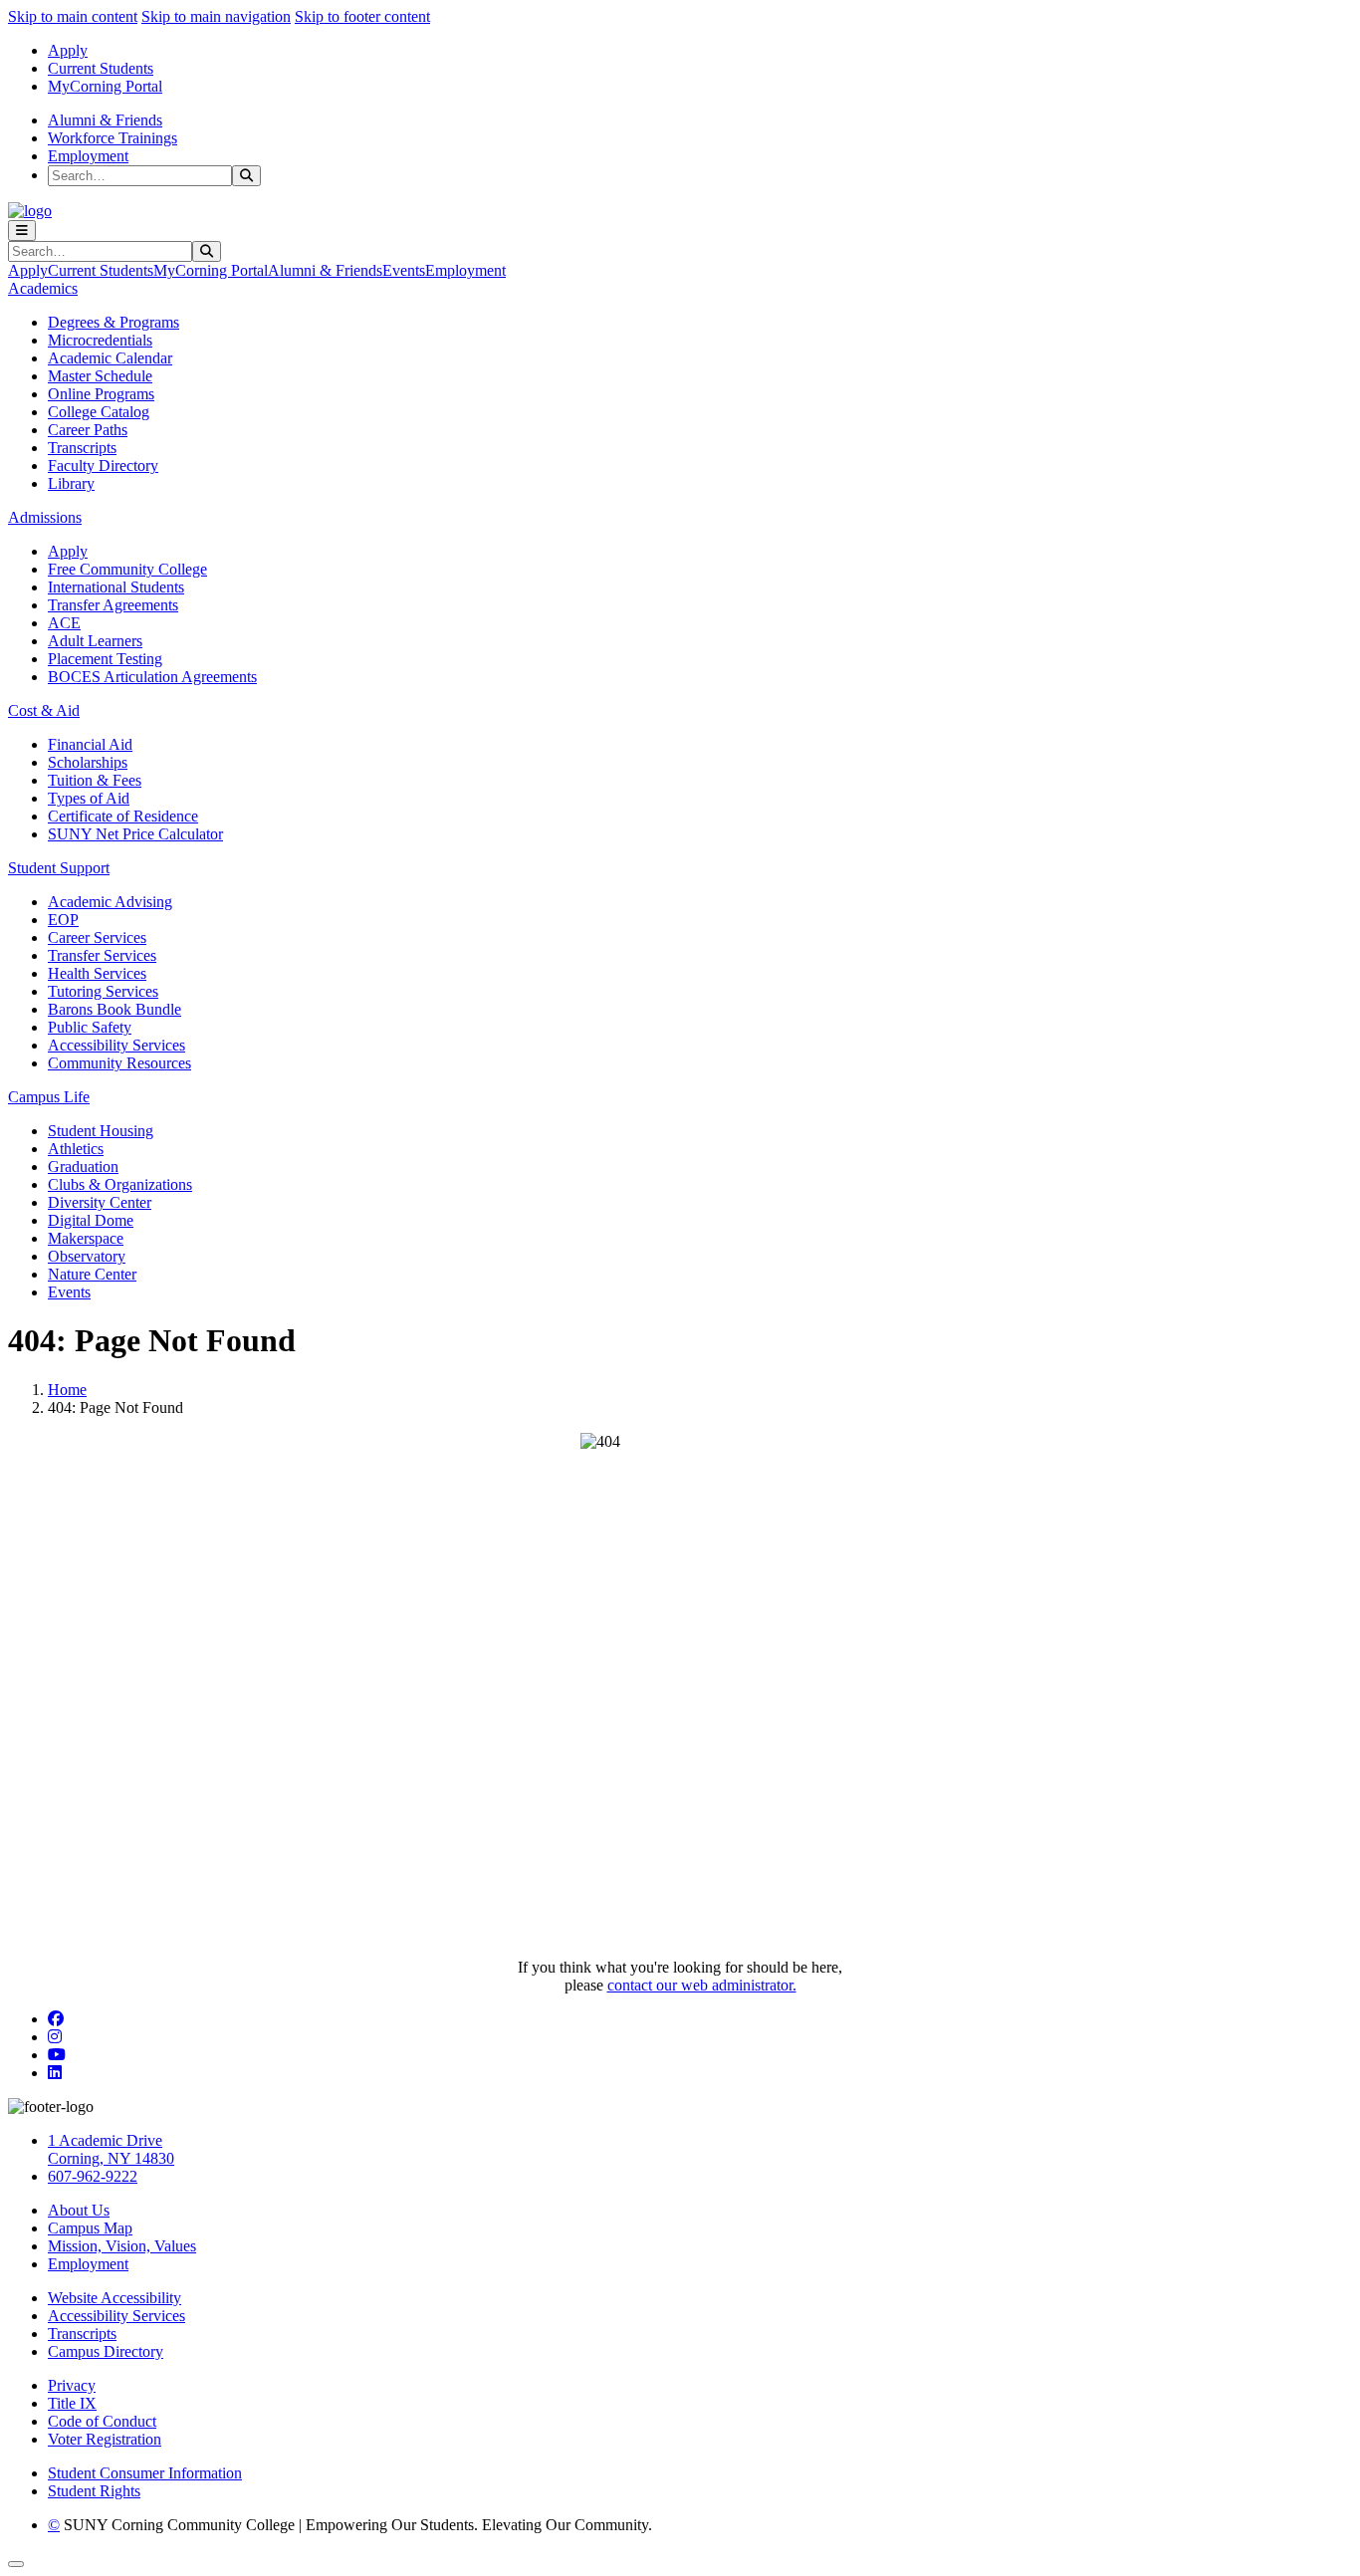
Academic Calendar (110, 358)
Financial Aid (90, 744)
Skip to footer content (362, 16)
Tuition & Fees (95, 780)
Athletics (76, 1149)
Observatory (87, 1256)
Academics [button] (43, 288)
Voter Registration (105, 2439)
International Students (116, 587)
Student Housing (101, 1131)
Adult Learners (95, 641)
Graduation (83, 1167)
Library (71, 483)
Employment (88, 156)
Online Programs (101, 394)
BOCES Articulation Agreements (152, 677)
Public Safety (90, 1027)
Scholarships (88, 762)
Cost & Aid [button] (44, 710)
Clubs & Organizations (120, 1184)
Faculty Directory (103, 466)
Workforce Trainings (113, 138)
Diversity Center (100, 1202)
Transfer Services (102, 955)
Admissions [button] (45, 517)
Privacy (72, 2385)
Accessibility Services (116, 1045)
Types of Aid (89, 798)
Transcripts (82, 448)
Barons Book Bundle (114, 1009)
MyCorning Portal (105, 86)
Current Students (101, 68)
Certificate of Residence (123, 816)
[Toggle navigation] (22, 231)
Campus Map (90, 2228)
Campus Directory (106, 2351)
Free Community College (127, 569)
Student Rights (94, 2491)
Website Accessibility (114, 2298)
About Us (79, 2210)
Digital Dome (91, 1220)
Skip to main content (73, 16)
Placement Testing (105, 659)
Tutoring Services (103, 991)
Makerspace (86, 1238)
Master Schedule (100, 376)
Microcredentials (100, 340)
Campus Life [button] (49, 1097)
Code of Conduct (102, 2421)
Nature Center (92, 1274)
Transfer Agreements (113, 605)
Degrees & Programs (113, 322)
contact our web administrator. (702, 1985)
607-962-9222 (93, 2176)
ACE (64, 623)
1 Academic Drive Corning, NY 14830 (111, 2149)
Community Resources (119, 1063)
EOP (63, 920)
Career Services (97, 937)
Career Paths (88, 430)
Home (67, 1390)
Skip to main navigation (216, 16)
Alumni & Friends (105, 120)
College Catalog (99, 412)
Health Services (97, 973)
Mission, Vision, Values (122, 2246)
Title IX (72, 2403)
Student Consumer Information (145, 2473)
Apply (68, 50)
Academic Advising (110, 902)
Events (404, 270)
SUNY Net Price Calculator (135, 834)
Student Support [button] (59, 868)
